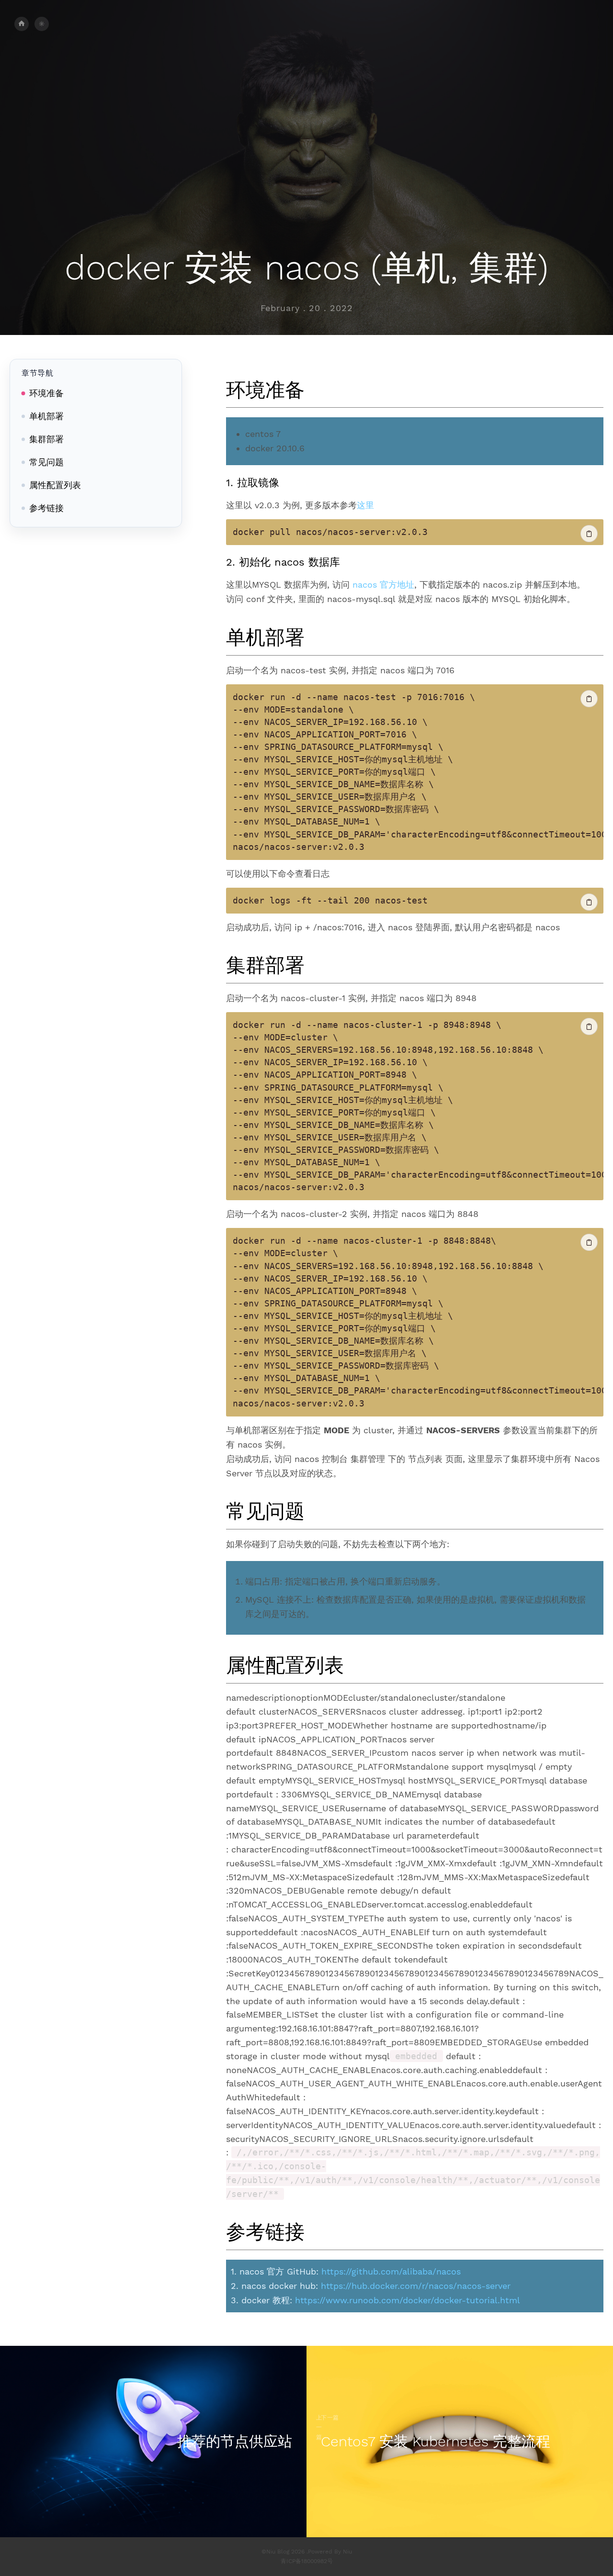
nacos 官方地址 (383, 585)
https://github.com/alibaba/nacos (391, 2271)
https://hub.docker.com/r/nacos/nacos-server (416, 2286)
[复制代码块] (589, 534)
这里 (365, 505)
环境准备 (46, 393)
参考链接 (46, 508)
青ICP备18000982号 (307, 2561)
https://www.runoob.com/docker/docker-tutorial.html (408, 2300)
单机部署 (46, 416)
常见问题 (46, 462)
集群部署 (46, 439)
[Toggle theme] (42, 24)
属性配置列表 (55, 485)
